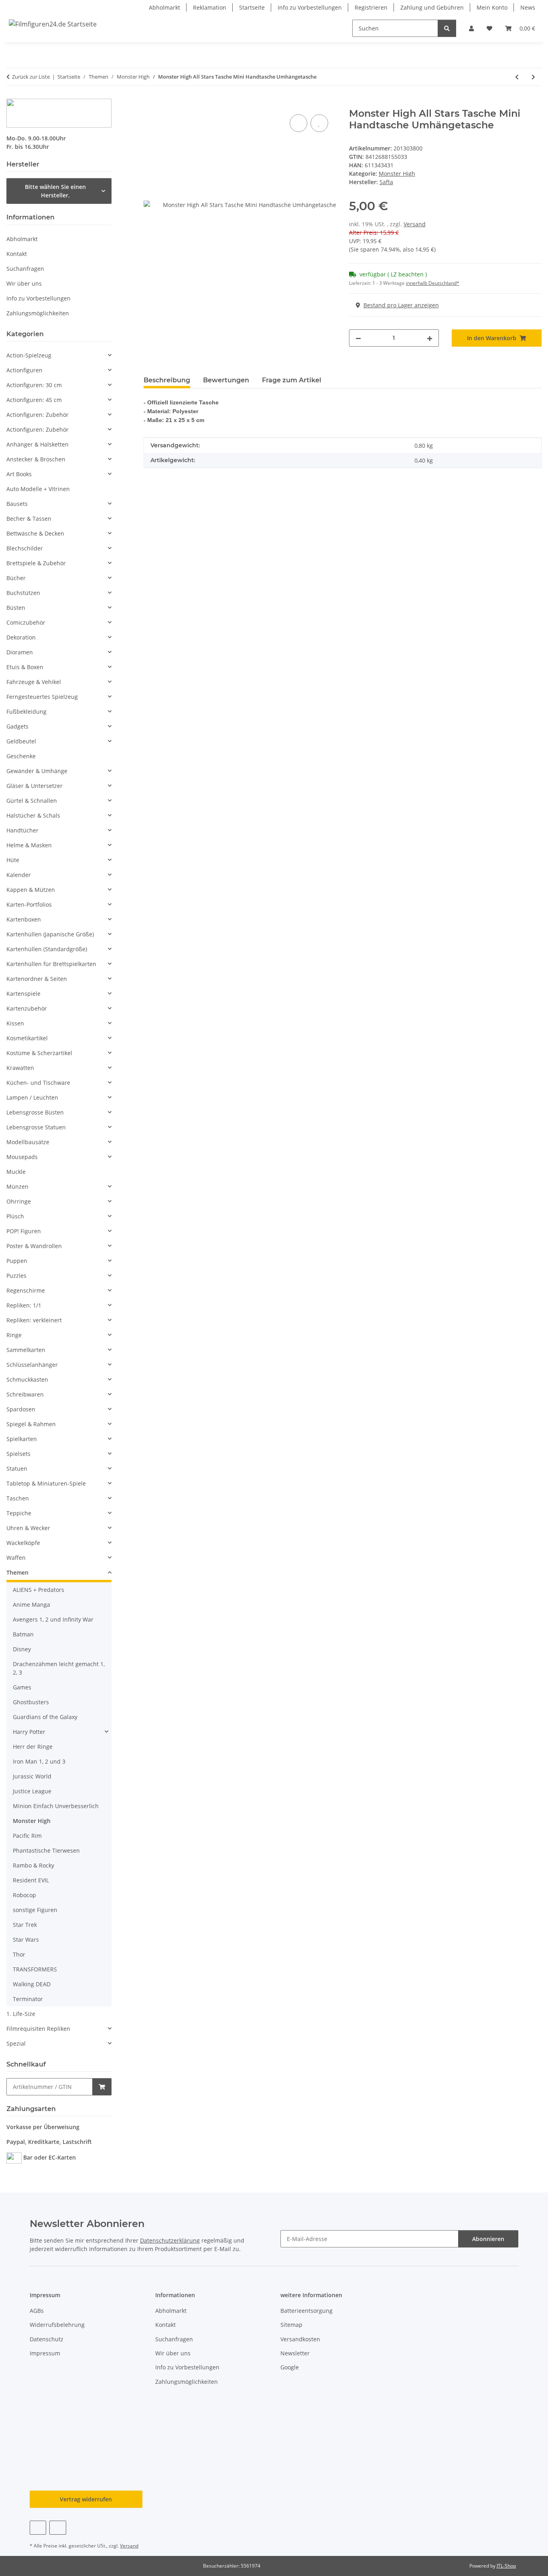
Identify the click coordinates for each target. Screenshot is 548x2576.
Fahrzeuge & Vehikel (34, 682)
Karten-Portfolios (29, 904)
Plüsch (15, 1216)
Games (22, 1687)
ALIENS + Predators (39, 1590)
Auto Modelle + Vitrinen (38, 489)
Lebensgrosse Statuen (36, 1127)
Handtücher (22, 830)
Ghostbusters (31, 1702)
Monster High (397, 174)
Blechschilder (25, 548)
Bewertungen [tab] (226, 380)
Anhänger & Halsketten (38, 444)
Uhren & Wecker (28, 1528)
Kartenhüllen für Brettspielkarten (51, 964)
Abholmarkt (164, 7)
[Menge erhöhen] (430, 338)
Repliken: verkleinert (34, 1320)
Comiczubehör (26, 622)
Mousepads (22, 1157)
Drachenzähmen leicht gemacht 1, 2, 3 (59, 1668)
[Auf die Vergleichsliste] (298, 123)
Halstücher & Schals (33, 815)
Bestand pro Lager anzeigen (401, 305)
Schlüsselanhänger (32, 1365)
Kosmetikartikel (27, 1038)
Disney (22, 1649)
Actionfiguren (24, 370)
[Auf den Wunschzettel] (319, 123)
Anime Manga (31, 1605)
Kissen (15, 1023)
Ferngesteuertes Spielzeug (42, 697)
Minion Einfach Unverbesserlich (56, 1806)
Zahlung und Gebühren (432, 7)
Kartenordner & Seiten (37, 979)
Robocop (24, 1895)
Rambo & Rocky (33, 1865)
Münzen (17, 1187)
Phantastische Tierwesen (46, 1850)
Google (290, 2367)
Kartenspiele (23, 994)
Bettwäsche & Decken (35, 533)
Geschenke (21, 756)
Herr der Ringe (33, 1747)
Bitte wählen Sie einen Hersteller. (55, 191)
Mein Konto (492, 7)
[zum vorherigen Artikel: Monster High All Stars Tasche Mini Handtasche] (517, 77)
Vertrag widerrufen (86, 2499)
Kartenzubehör (27, 1008)
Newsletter (295, 2353)
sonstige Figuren (35, 1910)
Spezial (16, 2043)
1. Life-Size (21, 2014)
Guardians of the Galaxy (45, 1717)
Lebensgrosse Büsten (35, 1112)
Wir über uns (24, 283)
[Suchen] (447, 28)
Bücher (16, 578)
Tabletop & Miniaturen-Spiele (46, 1483)
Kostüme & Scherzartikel (39, 1053)
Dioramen (20, 652)
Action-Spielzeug (29, 355)
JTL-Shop (506, 2566)
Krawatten (20, 1068)
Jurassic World (32, 1776)
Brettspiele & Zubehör (36, 563)
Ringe (14, 1335)
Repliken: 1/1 (24, 1305)
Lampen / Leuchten (32, 1097)
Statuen (17, 1469)
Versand (415, 224)
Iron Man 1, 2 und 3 (39, 1761)
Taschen (18, 1498)
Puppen (17, 1261)
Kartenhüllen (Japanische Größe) (50, 934)
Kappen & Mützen (31, 890)
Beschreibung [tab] (167, 380)
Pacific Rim (27, 1836)
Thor (19, 1954)
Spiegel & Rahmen (31, 1424)
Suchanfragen (25, 269)
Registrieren (371, 7)
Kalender (19, 875)
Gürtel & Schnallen (32, 801)
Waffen (16, 1558)
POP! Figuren (24, 1231)
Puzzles (16, 1276)
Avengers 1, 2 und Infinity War (53, 1619)
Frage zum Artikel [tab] (292, 380)
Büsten (16, 608)
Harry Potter (29, 1732)
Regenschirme (26, 1290)
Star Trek (25, 1925)
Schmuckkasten (27, 1379)
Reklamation (210, 7)
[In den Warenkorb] (150, 104)
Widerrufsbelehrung (57, 2325)
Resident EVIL (31, 1880)
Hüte (13, 860)
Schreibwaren (25, 1394)
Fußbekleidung (26, 711)
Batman (23, 1634)
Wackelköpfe (23, 1543)
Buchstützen (23, 593)
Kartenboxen (24, 919)
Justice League (32, 1791)
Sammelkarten (26, 1350)
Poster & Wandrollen (34, 1246)
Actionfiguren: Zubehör (38, 415)
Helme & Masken (29, 845)
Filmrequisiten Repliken (38, 2029)
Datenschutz (47, 2339)
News (528, 7)
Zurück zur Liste (31, 77)
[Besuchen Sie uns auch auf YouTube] (58, 2528)
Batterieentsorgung (306, 2311)
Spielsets (18, 1454)
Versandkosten (300, 2339)
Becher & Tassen (29, 519)
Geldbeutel (21, 741)
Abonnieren (488, 2239)
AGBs (37, 2311)
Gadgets (17, 726)
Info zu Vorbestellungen (310, 7)
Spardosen (21, 1409)
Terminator (28, 1999)
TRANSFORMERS (35, 1969)
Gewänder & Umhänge (37, 771)
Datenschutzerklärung (170, 2240)
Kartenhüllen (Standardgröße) (47, 949)
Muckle (16, 1172)
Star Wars (26, 1940)
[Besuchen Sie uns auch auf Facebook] (38, 2528)
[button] (471, 28)
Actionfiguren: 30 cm (34, 385)
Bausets (17, 504)
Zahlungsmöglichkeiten (38, 313)
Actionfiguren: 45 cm (34, 400)
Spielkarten (22, 1439)
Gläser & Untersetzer (35, 786)
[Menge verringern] (358, 338)
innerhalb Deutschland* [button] (433, 283)
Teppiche (19, 1513)
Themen (17, 1572)
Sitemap (291, 2325)
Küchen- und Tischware (38, 1083)
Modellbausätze (28, 1142)
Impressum (45, 2353)
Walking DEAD (32, 1984)
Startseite (252, 7)
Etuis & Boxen (25, 667)
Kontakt (17, 254)
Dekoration (21, 637)
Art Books (19, 474)
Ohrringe (19, 1201)
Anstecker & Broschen (36, 459)
